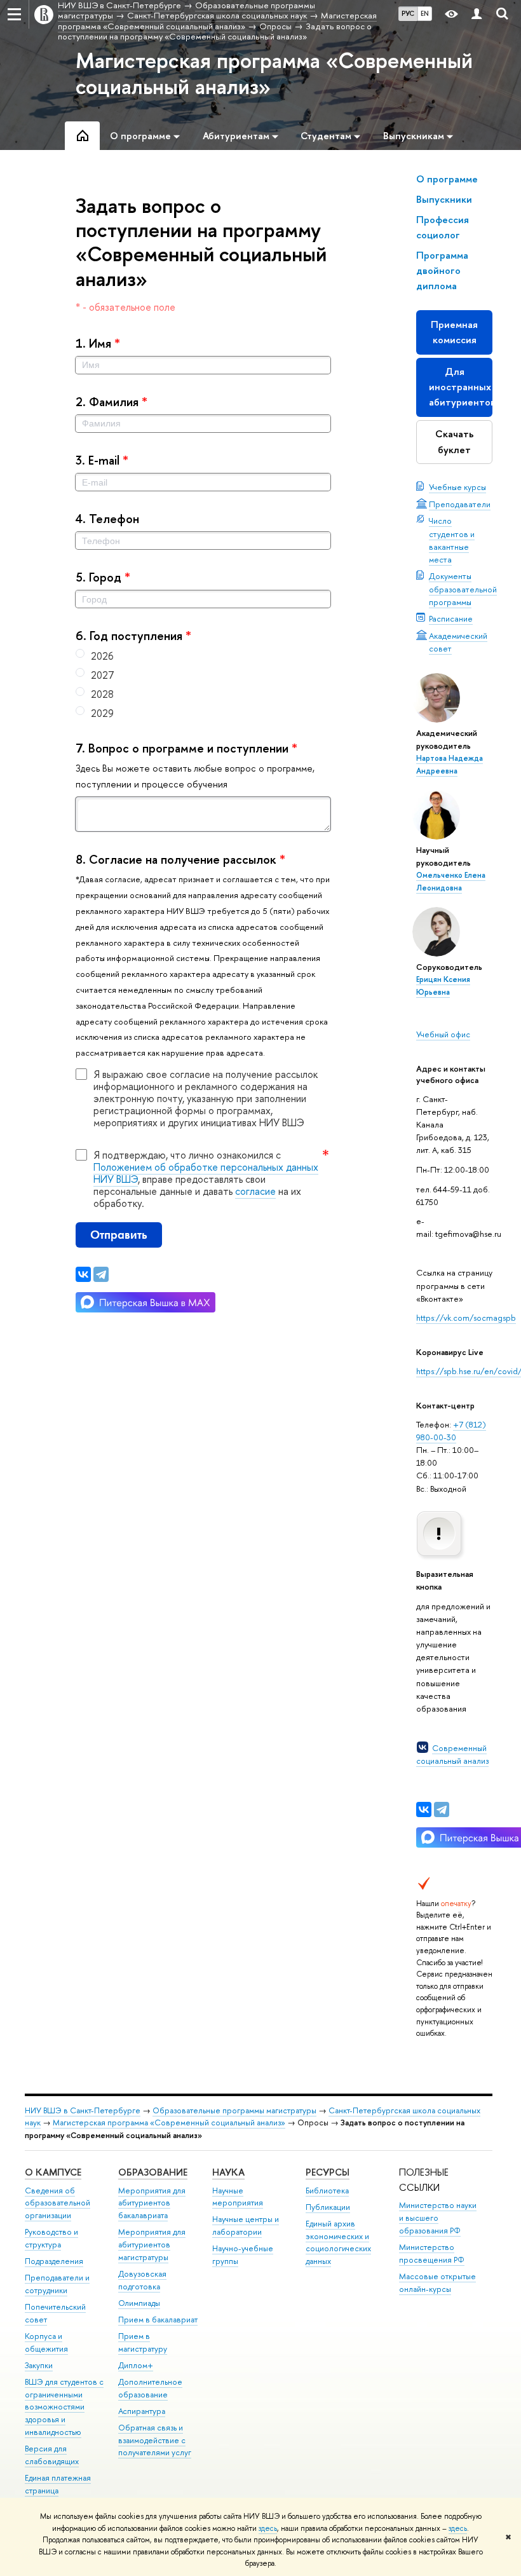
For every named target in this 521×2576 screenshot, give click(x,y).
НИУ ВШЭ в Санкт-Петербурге (83, 2110)
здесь (268, 2528)
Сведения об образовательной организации (58, 2203)
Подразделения (54, 2261)
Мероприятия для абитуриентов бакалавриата (152, 2203)
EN (425, 13)
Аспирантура (142, 2411)
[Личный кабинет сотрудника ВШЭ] (477, 14)
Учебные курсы (457, 487)
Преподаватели (460, 504)
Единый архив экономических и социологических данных (338, 2242)
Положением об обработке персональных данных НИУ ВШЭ (206, 1173)
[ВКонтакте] (424, 1809)
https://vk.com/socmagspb (466, 1318)
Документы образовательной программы (463, 589)
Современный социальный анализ (452, 1754)
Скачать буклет (455, 441)
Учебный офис (443, 1034)
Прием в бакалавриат (158, 2320)
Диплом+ (136, 2365)
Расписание (451, 618)
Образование (153, 2172)
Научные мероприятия (238, 2197)
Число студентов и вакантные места (452, 540)
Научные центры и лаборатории (246, 2225)
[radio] (203, 656)
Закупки (39, 2365)
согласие (255, 1191)
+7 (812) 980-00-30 (451, 1431)
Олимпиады (139, 2303)
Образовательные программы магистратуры (234, 2110)
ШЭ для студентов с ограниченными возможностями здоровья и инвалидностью (64, 2407)
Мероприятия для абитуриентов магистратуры (152, 2245)
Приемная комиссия (454, 332)
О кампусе (53, 2172)
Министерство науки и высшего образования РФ (438, 2218)
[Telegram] (442, 1809)
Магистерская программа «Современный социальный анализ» (274, 73)
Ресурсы (328, 2172)
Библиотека (327, 2191)
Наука (228, 2172)
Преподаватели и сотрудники (57, 2284)
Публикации (328, 2207)
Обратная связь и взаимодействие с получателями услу (155, 2440)
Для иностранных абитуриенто (461, 387)
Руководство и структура (51, 2238)
